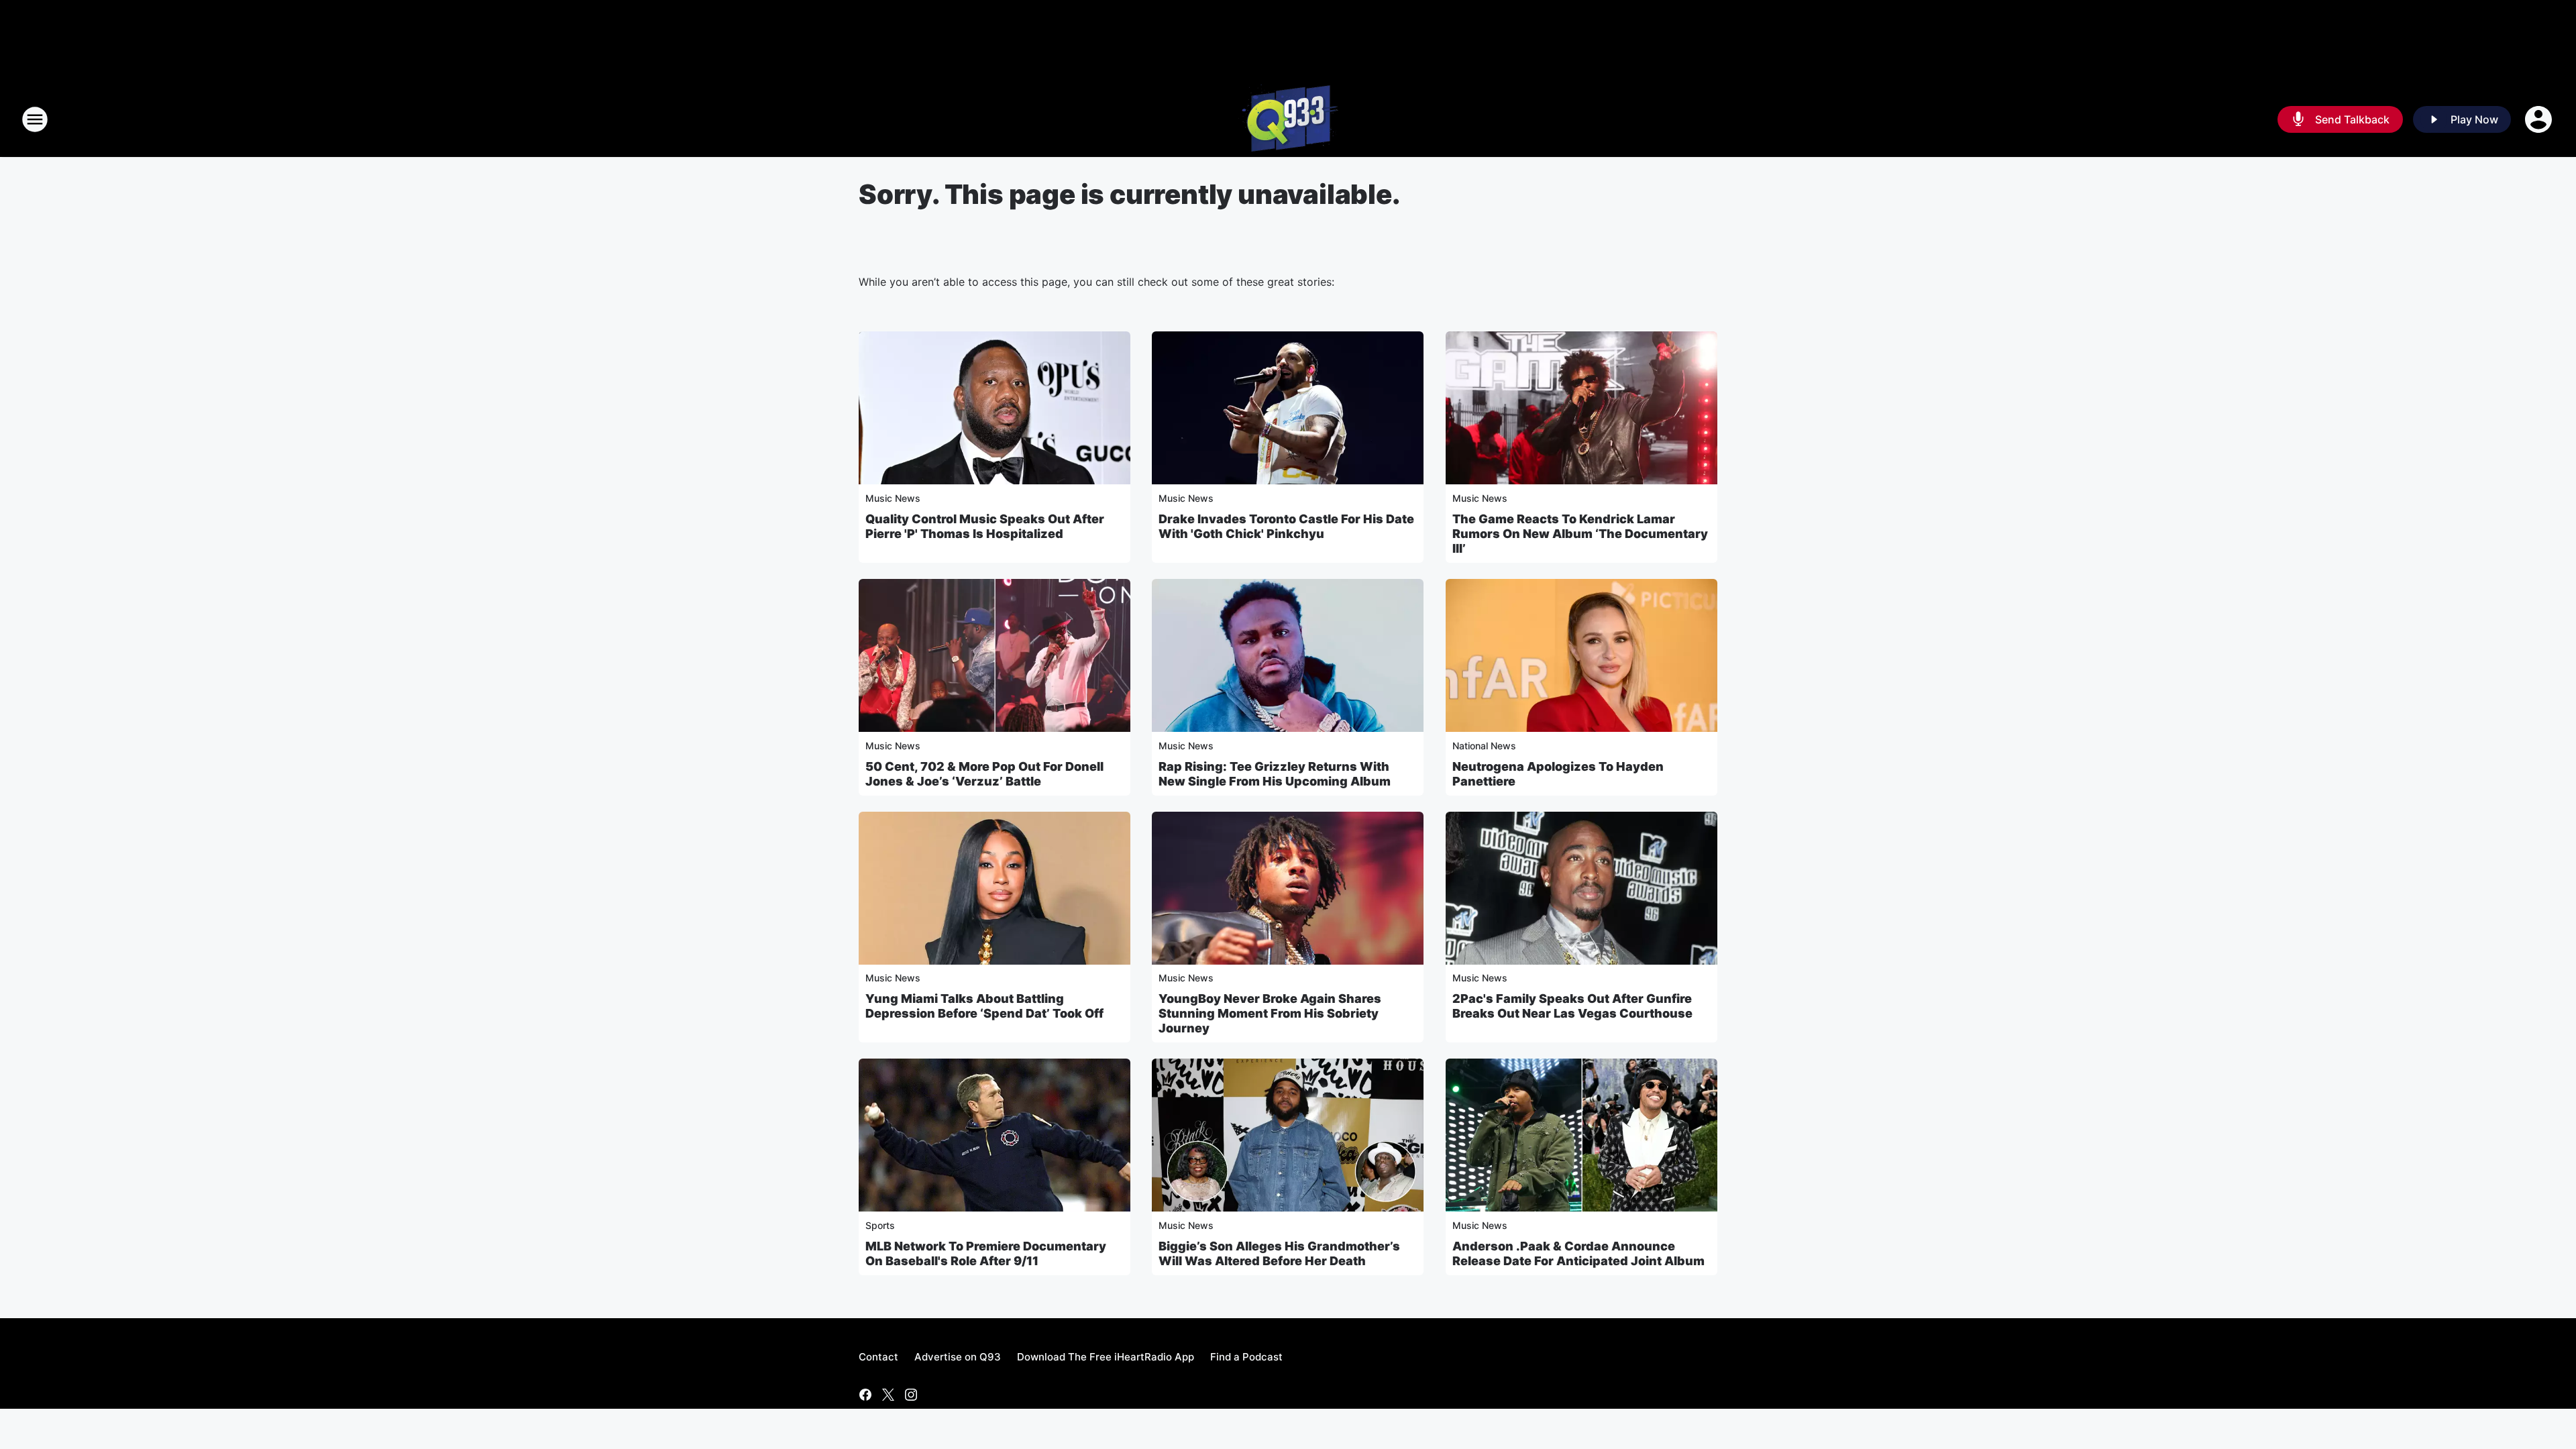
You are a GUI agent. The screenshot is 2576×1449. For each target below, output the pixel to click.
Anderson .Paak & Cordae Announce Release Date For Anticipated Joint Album (1578, 1253)
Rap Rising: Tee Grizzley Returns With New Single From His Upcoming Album (1275, 774)
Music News (893, 498)
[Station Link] (1288, 119)
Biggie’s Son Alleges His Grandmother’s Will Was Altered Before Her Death (1279, 1253)
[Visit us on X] (888, 1395)
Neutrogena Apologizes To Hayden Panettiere (1558, 774)
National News (1484, 746)
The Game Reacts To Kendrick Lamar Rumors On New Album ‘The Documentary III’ (1580, 534)
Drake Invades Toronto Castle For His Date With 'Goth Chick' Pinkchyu (1286, 526)
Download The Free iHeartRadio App (1106, 1357)
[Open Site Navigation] (35, 119)
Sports (880, 1225)
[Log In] (2540, 119)
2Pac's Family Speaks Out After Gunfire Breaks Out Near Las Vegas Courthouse (1572, 1006)
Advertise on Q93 (958, 1357)
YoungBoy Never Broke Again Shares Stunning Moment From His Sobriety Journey (1270, 1013)
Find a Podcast (1246, 1357)
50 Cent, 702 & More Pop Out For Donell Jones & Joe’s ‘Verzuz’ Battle (984, 774)
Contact (878, 1357)
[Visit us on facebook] (865, 1395)
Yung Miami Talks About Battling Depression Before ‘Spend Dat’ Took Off (984, 1006)
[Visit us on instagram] (911, 1395)
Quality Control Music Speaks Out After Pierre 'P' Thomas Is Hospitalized (985, 526)
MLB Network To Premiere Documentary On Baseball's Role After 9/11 (986, 1253)
